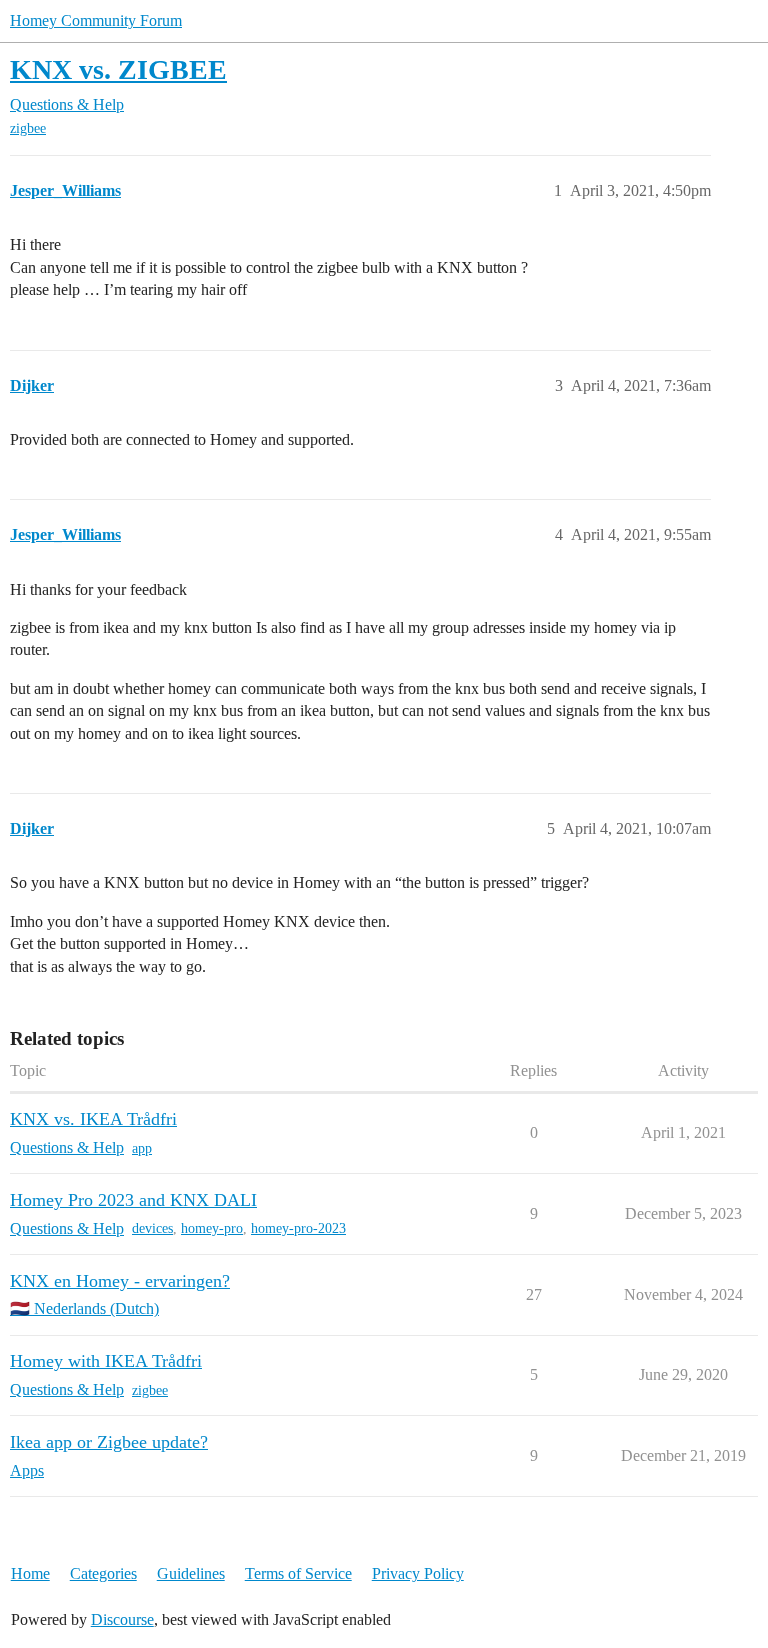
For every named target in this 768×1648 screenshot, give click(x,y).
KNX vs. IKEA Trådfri (93, 1119)
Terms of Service (298, 1573)
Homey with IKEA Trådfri (106, 1361)
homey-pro (212, 1228)
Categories (103, 1573)
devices (152, 1228)
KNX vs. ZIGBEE (118, 69)
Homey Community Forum (96, 20)
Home (30, 1573)
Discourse (122, 1619)
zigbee (28, 128)
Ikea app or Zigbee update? (109, 1442)
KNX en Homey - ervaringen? (120, 1281)
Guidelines (191, 1573)
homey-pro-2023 (298, 1228)
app (142, 1148)
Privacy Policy (418, 1573)
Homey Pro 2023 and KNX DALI (133, 1200)
